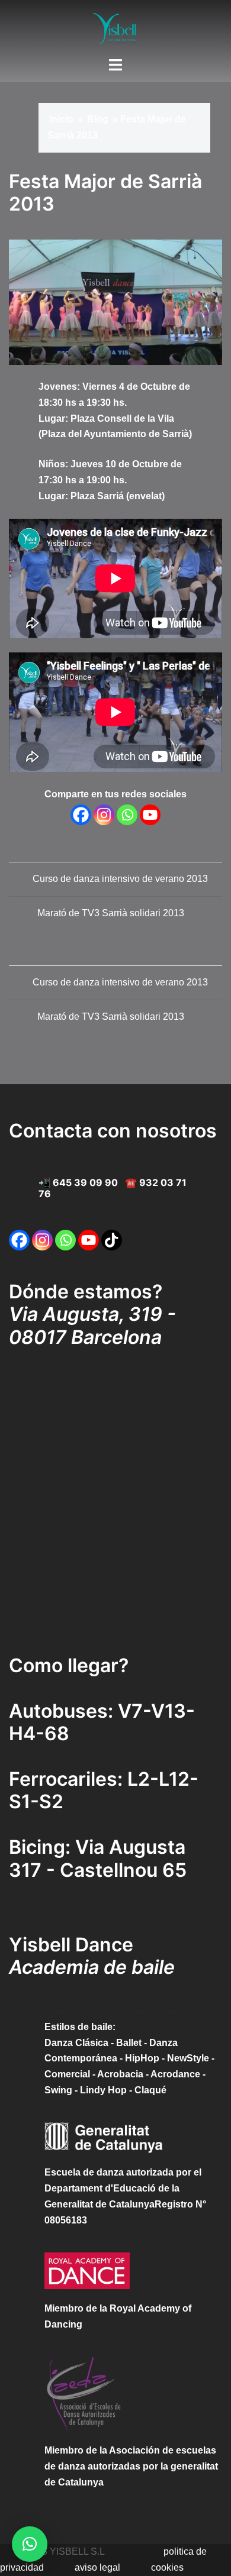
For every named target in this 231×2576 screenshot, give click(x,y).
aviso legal (97, 2567)
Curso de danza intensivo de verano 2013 (120, 879)
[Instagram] (104, 815)
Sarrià (176, 434)
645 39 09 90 (85, 1182)
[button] (30, 2544)
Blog (98, 119)
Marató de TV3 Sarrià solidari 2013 (111, 913)
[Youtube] (150, 815)
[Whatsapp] (127, 815)
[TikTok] (112, 1240)
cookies (167, 2567)
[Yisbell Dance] (115, 28)
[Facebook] (81, 815)
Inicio (61, 119)
